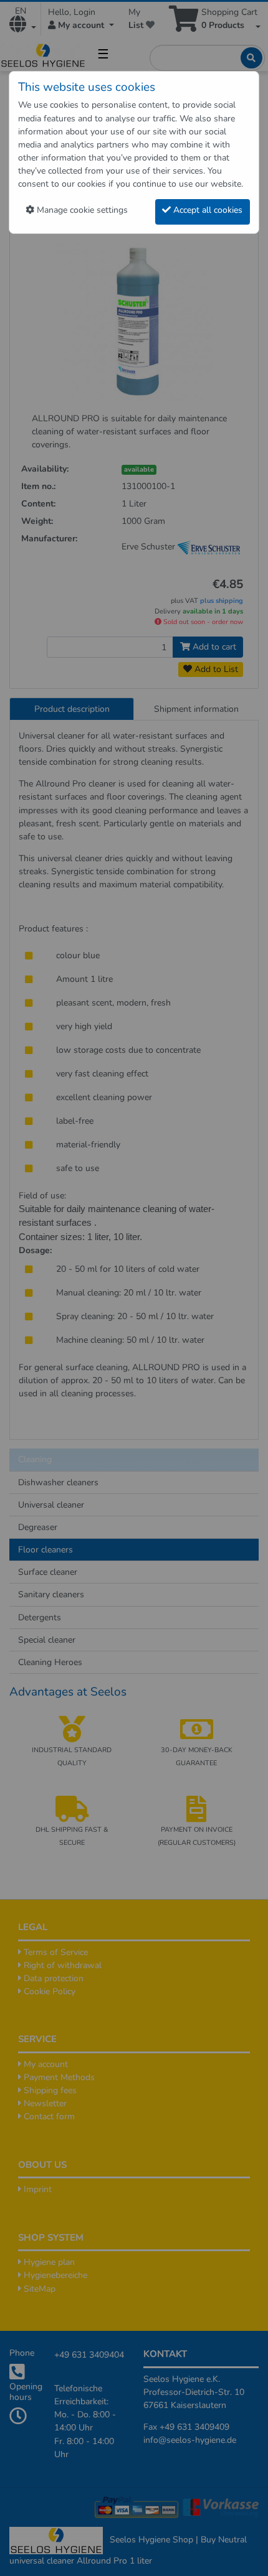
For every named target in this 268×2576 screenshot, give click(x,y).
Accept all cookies (207, 210)
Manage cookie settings (81, 210)
